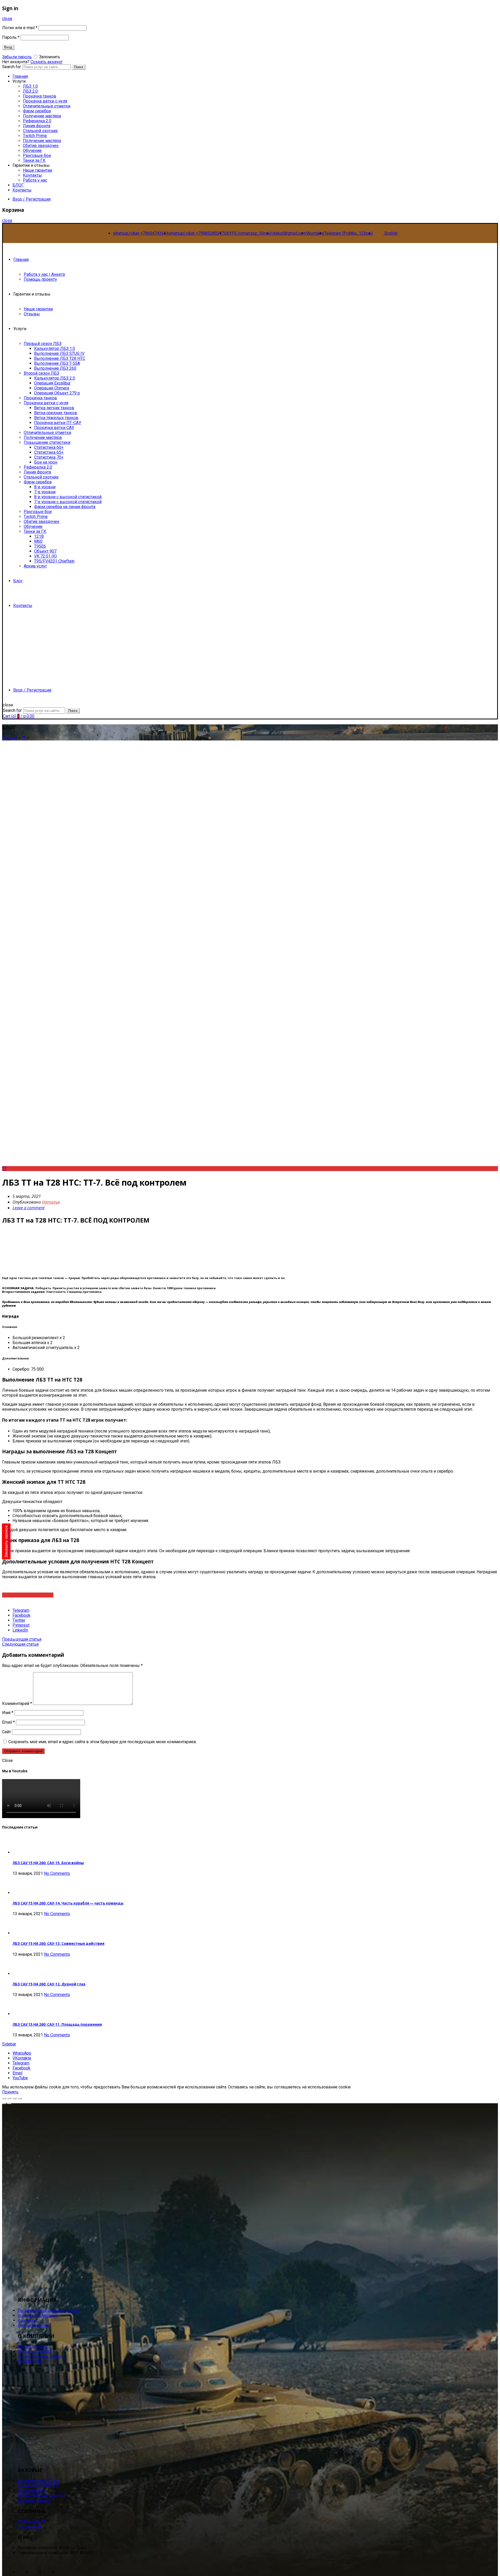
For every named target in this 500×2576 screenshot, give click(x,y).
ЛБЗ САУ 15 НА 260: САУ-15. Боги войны (48, 1863)
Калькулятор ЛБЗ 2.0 (55, 378)
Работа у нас (35, 180)
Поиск (79, 67)
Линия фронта (37, 126)
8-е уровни (45, 487)
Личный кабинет (34, 2325)
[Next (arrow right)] (9, 2103)
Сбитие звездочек (41, 146)
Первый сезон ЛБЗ (43, 344)
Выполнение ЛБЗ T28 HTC (60, 358)
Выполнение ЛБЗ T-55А (57, 363)
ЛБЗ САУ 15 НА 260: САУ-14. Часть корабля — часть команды (68, 1903)
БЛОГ (18, 185)
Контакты (32, 175)
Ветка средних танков (56, 413)
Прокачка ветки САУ (54, 428)
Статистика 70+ (49, 457)
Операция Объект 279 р (57, 393)
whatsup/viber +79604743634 (141, 233)
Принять (10, 2092)
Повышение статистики (47, 442)
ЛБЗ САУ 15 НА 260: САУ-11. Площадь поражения (57, 2024)
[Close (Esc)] (4, 2098)
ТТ (24, 738)
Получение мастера (42, 116)
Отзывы (32, 314)
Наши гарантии (37, 170)
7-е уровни (45, 492)
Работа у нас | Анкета (44, 274)
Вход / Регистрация (32, 199)
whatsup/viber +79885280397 (196, 233)
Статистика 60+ (49, 447)
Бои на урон (46, 462)
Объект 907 (45, 551)
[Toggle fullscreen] (15, 2098)
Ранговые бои (37, 155)
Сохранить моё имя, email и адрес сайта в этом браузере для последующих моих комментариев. (103, 1742)
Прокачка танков (40, 96)
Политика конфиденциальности (49, 2310)
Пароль (11, 37)
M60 (38, 541)
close (7, 19)
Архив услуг (35, 566)
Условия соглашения (38, 2315)
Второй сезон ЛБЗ (41, 373)
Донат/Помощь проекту (41, 2356)
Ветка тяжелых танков (56, 418)
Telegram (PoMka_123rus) (349, 233)
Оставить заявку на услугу (28, 1595)
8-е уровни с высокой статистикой (68, 497)
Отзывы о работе (35, 2351)
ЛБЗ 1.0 (30, 86)
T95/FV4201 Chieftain (54, 561)
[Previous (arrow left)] (4, 2103)
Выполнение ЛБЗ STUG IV (59, 353)
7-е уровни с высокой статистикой (68, 502)
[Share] (9, 2098)
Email (8, 1722)
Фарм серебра (37, 111)
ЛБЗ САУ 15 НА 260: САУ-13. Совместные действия (58, 1944)
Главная (21, 260)
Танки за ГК (34, 160)
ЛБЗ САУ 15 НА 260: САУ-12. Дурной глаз (49, 1984)
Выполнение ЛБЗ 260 (55, 368)
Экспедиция (30, 2526)
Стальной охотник (40, 131)
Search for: (13, 710)
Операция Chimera (52, 388)
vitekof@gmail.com (289, 233)
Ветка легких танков (54, 408)
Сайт (7, 1732)
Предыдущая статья (22, 1639)
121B (39, 536)
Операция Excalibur (52, 383)
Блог (18, 581)
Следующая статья (20, 1644)
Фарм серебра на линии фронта (65, 507)
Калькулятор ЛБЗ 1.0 (55, 349)
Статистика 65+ (49, 452)
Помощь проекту (40, 279)
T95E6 (40, 546)
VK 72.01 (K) (45, 556)
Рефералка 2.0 (37, 121)
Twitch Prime (35, 136)
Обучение (32, 151)
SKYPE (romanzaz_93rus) (248, 233)
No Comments (57, 1873)
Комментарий (17, 1704)
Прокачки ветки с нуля (46, 403)
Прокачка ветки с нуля (45, 101)
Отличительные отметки (47, 106)
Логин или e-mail (20, 28)
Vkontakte (315, 233)
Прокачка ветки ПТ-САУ (58, 423)
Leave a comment (29, 1208)
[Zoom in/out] (20, 2098)
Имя (8, 1713)
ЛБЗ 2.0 (30, 91)
